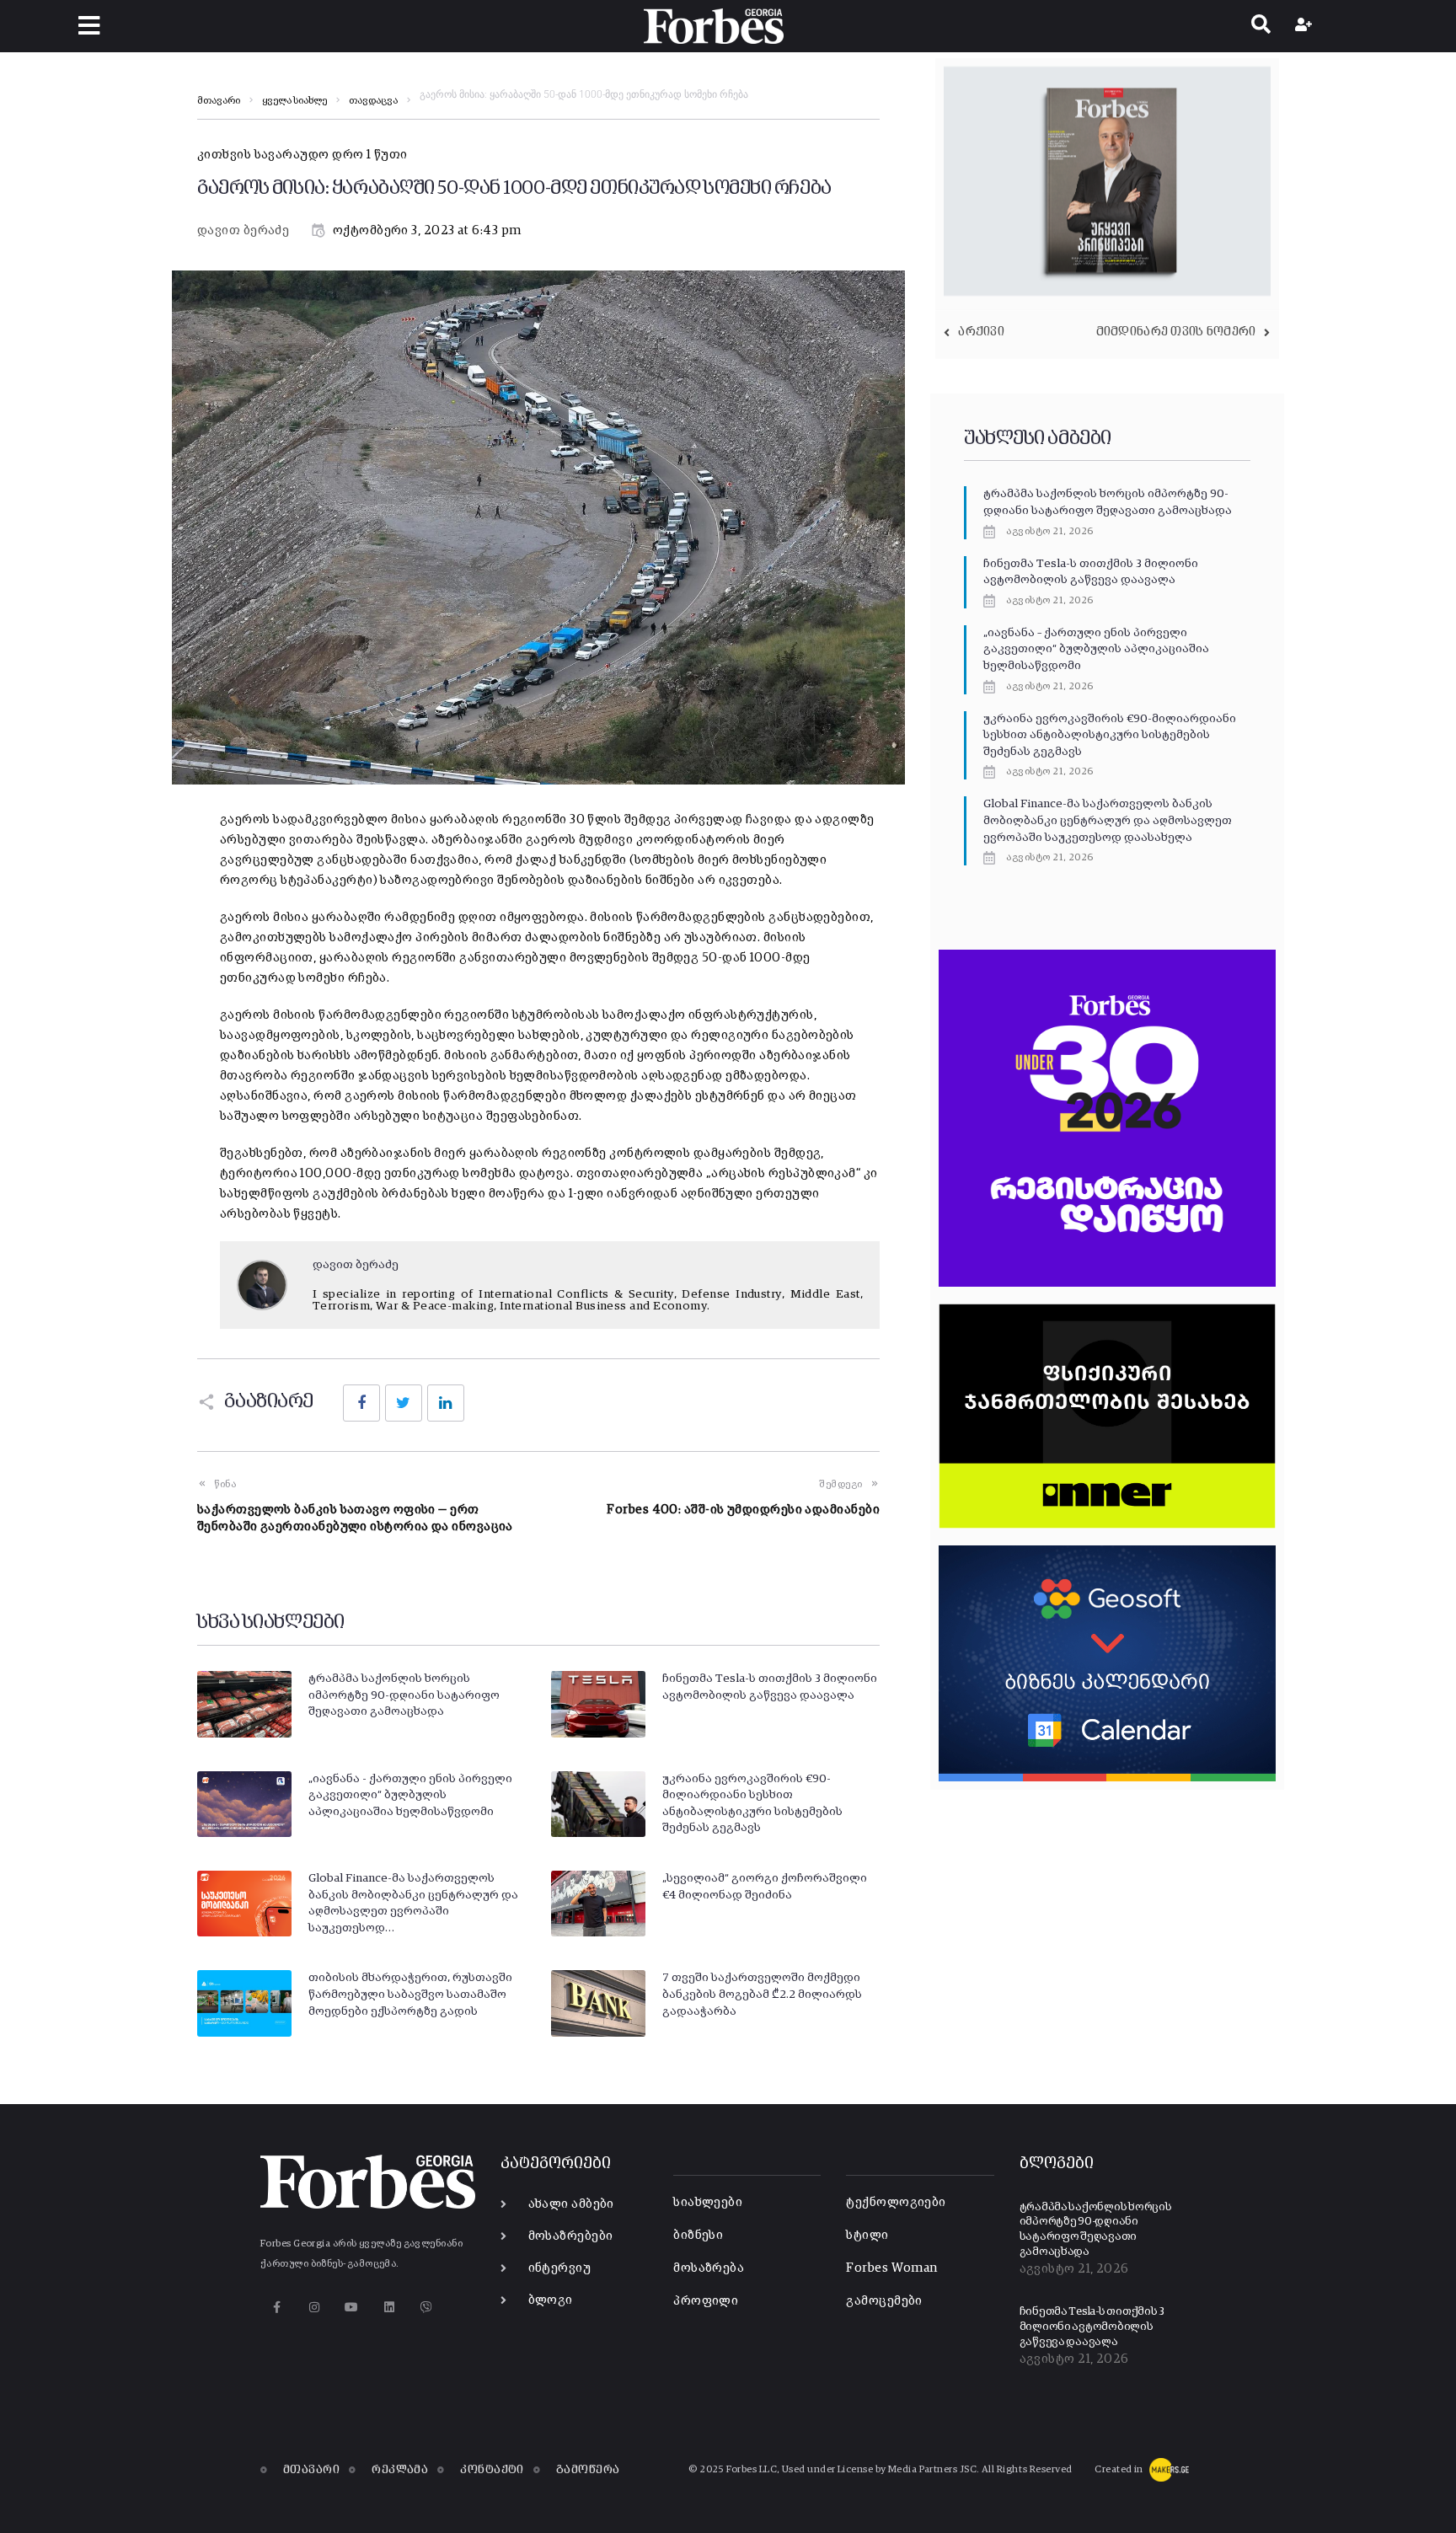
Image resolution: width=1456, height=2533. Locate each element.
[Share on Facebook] (361, 1403)
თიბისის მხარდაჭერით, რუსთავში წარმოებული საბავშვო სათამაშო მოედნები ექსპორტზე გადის (410, 1994)
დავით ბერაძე (243, 230)
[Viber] (427, 2308)
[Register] (1306, 26)
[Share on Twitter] (404, 1403)
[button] (89, 26)
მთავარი (219, 101)
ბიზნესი (698, 2235)
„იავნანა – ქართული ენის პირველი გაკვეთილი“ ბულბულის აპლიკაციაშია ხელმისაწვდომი (1096, 649)
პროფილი (706, 2301)
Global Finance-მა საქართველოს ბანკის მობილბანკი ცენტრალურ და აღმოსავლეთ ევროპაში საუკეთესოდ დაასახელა (1108, 820)
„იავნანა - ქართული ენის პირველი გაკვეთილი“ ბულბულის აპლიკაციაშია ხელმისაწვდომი (410, 1795)
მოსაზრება (709, 2268)
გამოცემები (884, 2301)
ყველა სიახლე (294, 101)
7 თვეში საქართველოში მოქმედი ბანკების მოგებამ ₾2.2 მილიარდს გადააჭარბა (762, 1994)
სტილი (867, 2235)
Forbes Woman (891, 2268)
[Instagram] (314, 2308)
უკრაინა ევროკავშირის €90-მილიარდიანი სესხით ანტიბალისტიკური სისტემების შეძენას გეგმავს (1110, 735)
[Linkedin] (389, 2308)
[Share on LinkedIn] (446, 1403)
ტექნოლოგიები (896, 2202)
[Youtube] (352, 2308)
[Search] (1261, 26)
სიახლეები (708, 2202)
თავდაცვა (373, 101)
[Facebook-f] (277, 2308)
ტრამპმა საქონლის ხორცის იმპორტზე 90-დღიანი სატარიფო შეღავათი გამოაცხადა (404, 1695)
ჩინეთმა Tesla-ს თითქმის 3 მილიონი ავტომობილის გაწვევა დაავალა (1092, 2327)
